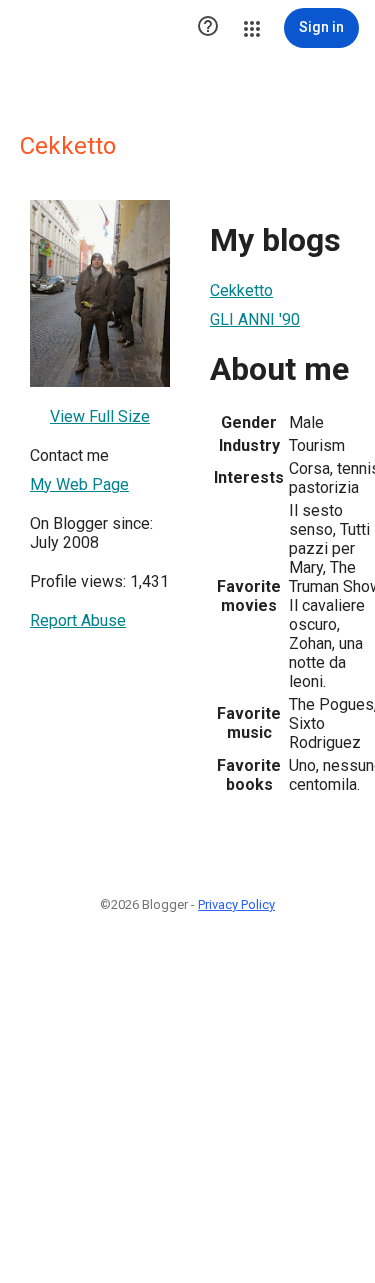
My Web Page (79, 484)
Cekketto (241, 290)
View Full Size (100, 416)
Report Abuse (78, 620)
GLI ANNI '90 (255, 319)
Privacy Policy (236, 904)
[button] (208, 28)
